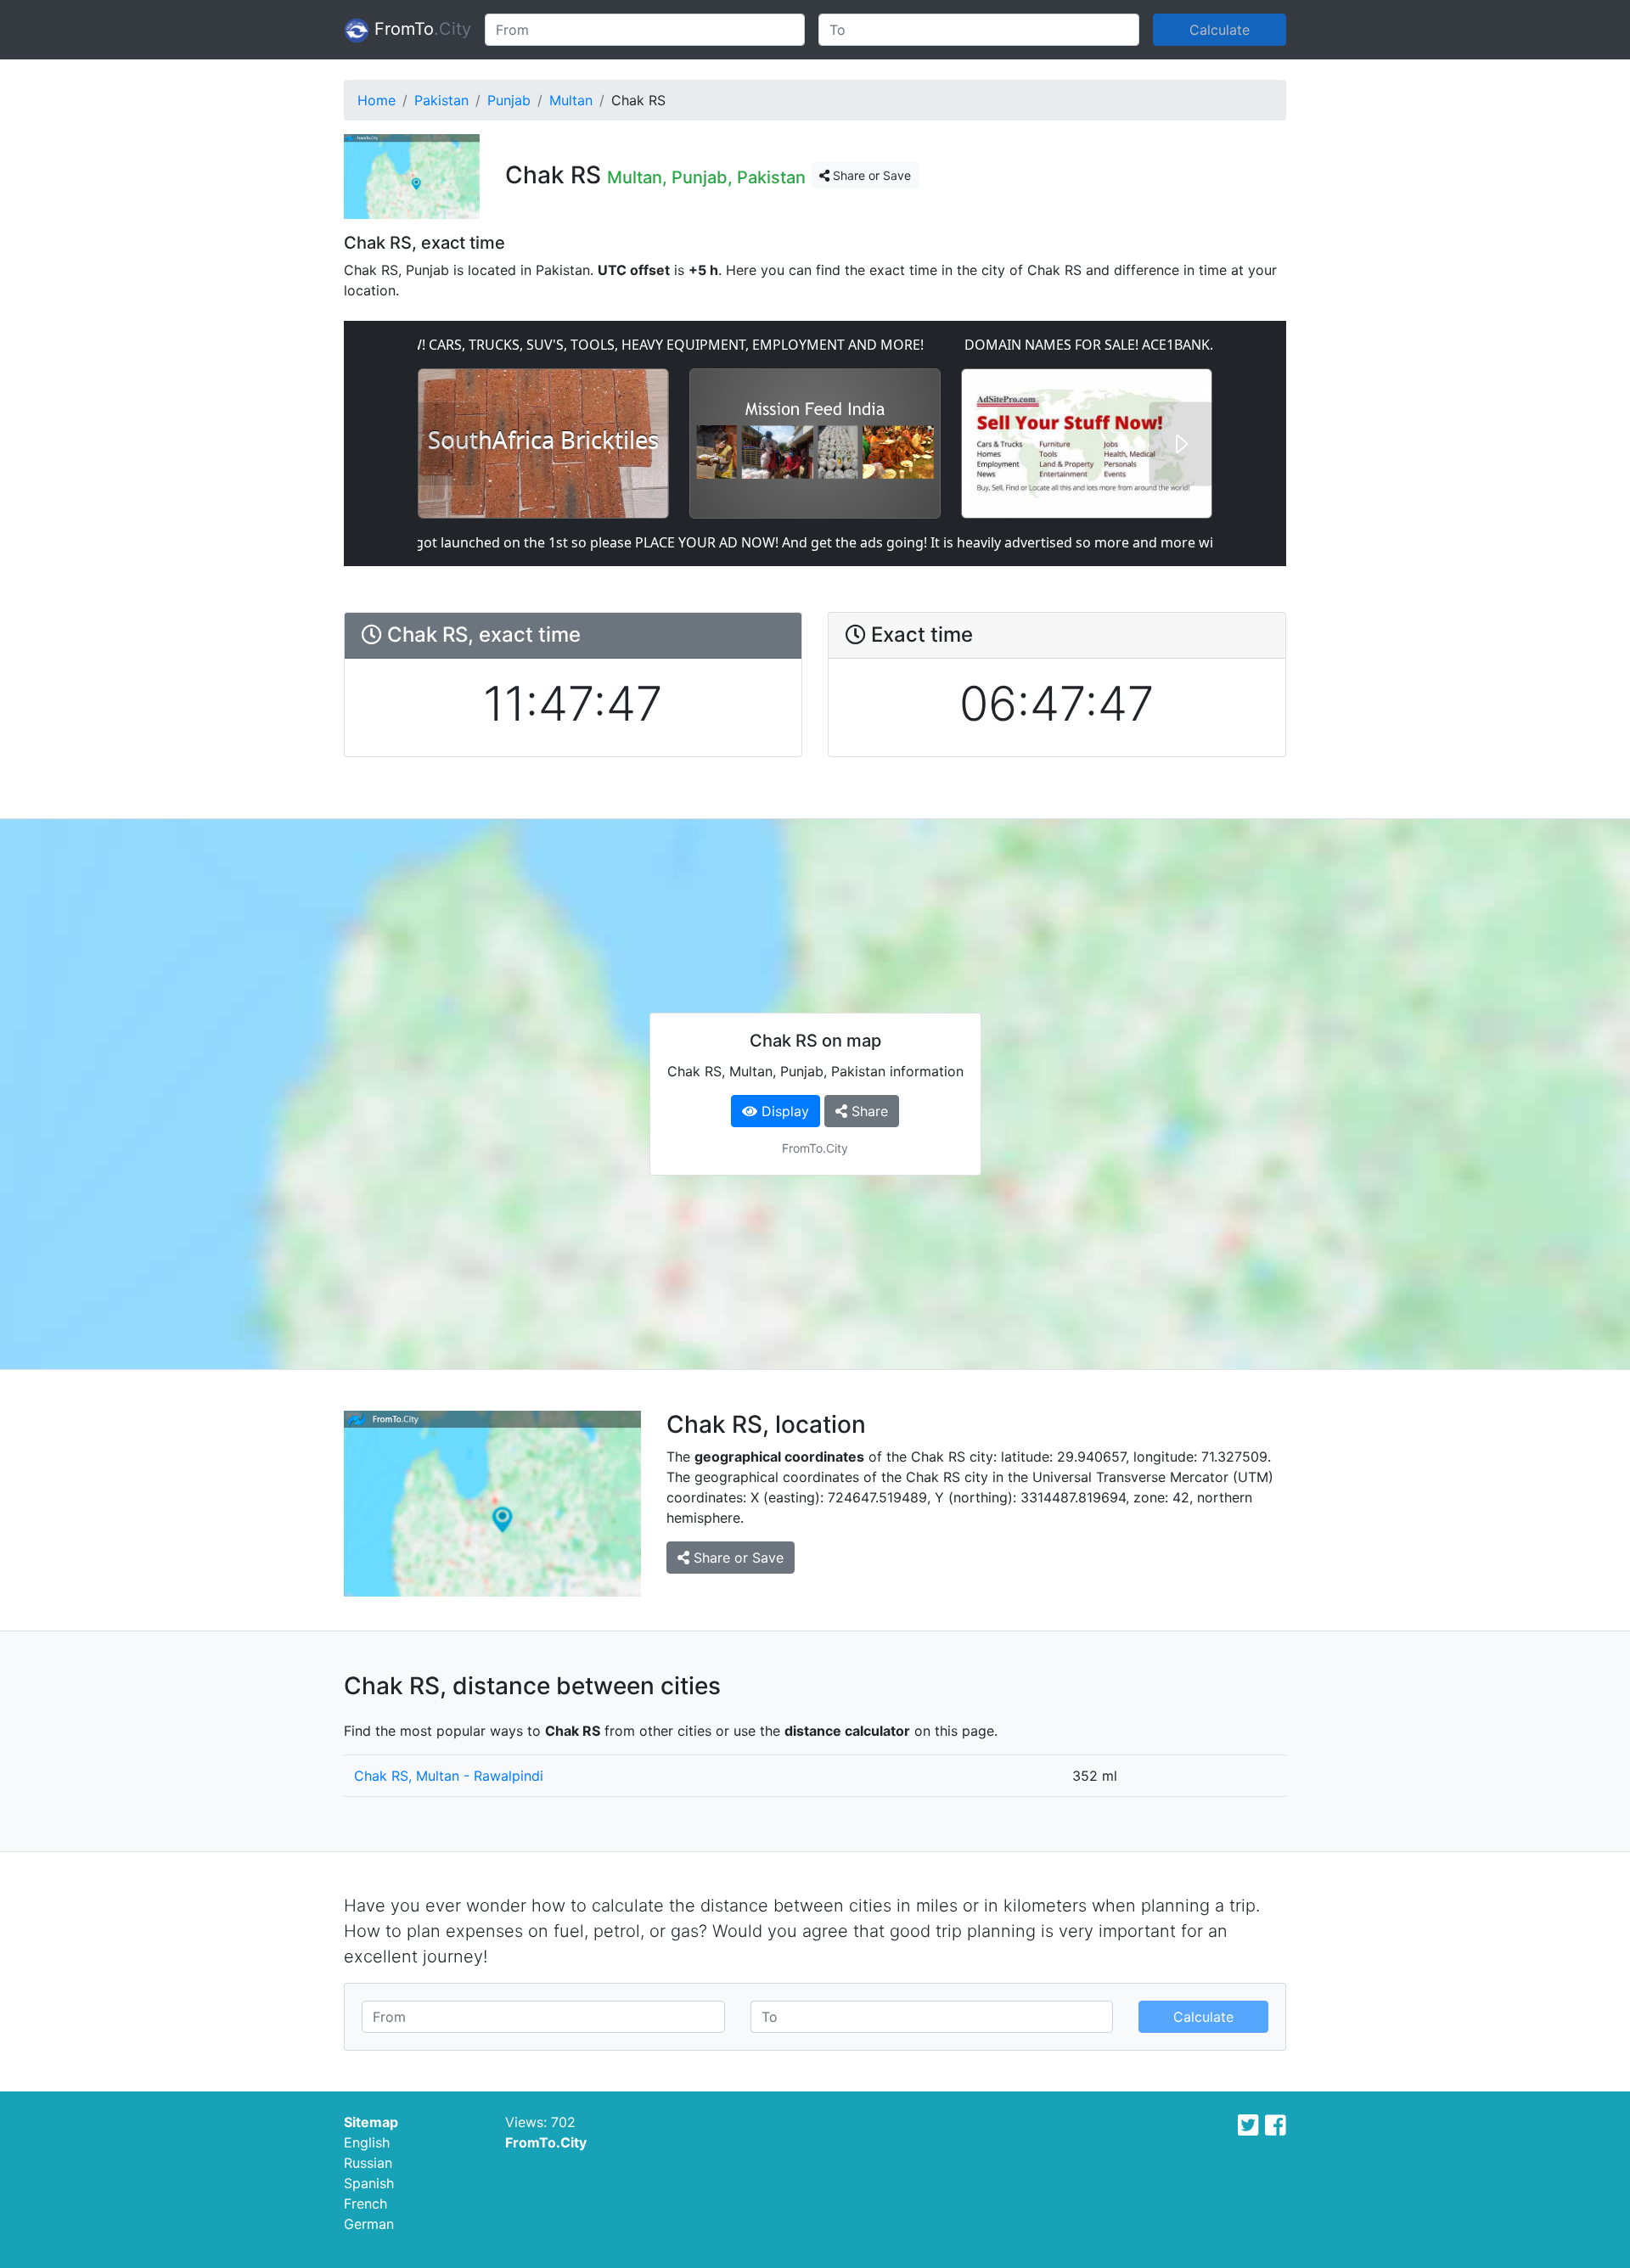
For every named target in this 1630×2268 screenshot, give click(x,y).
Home (377, 100)
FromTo (420, 29)
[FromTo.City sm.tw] (1248, 2125)
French (365, 2203)
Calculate (1220, 30)
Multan (571, 100)
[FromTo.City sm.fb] (1276, 2125)
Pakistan (441, 100)
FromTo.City (546, 2142)
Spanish (369, 2183)
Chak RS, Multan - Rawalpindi (449, 1776)
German (369, 2224)
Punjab (509, 100)
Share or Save (870, 175)
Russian (368, 2163)
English (367, 2142)
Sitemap (371, 2122)
